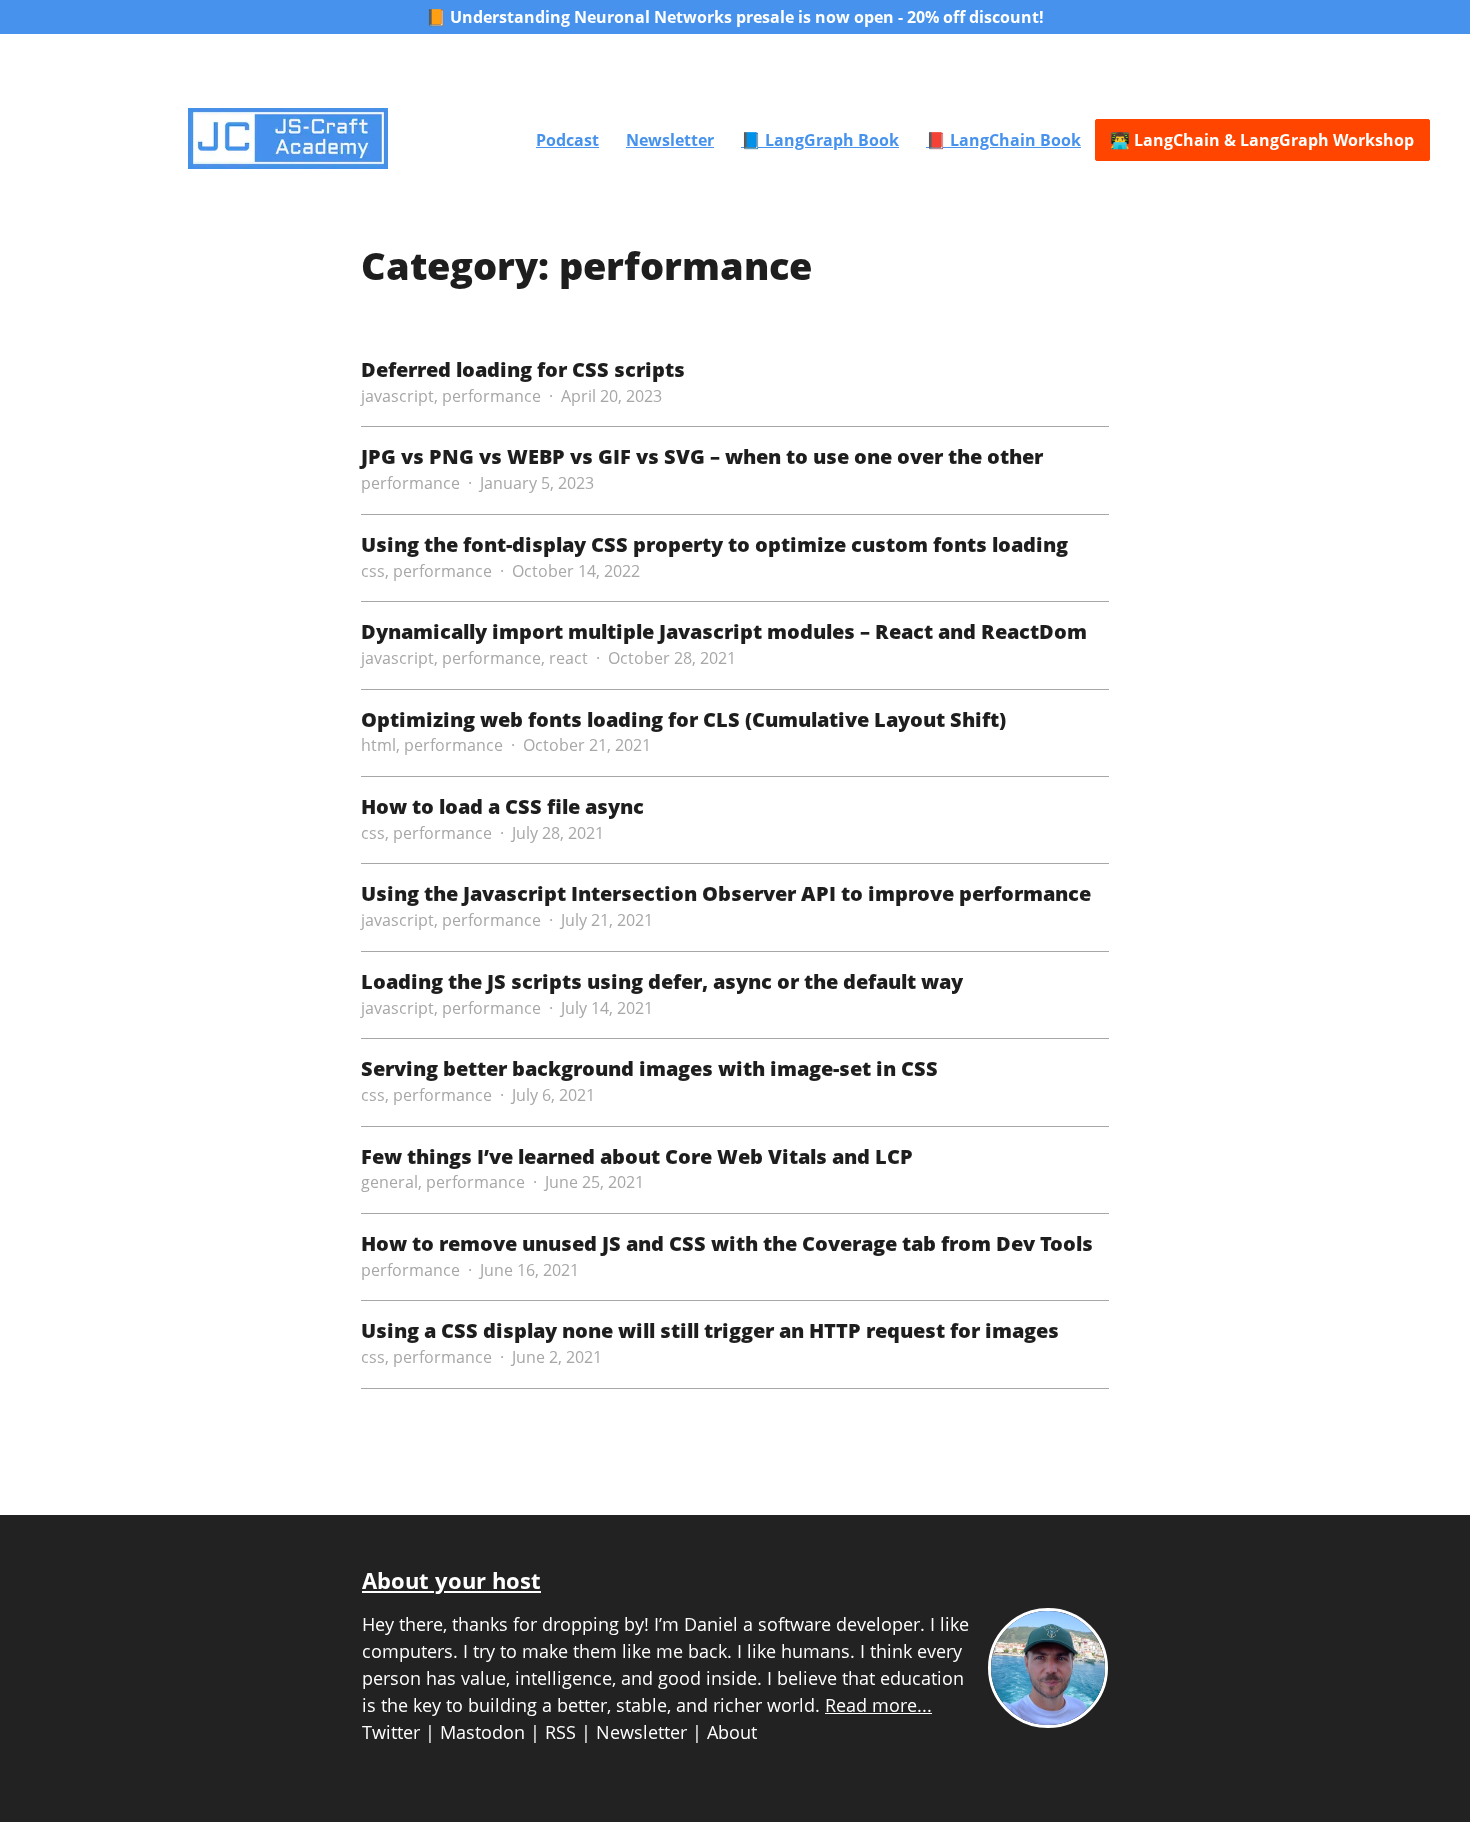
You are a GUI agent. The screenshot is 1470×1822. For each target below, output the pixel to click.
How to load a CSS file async (502, 806)
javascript (397, 396)
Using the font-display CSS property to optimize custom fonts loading (714, 544)
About (732, 1732)
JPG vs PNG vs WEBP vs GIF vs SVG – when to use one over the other (702, 456)
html (378, 745)
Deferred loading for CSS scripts (523, 369)
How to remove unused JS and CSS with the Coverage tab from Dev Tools (727, 1243)
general (389, 1182)
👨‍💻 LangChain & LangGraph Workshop (1262, 140)
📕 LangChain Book (1003, 140)
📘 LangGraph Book (820, 140)
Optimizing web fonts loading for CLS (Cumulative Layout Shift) (683, 719)
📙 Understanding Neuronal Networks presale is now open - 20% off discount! (735, 17)
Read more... (878, 1705)
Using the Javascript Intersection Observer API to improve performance (726, 893)
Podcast (567, 140)
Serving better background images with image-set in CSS (649, 1068)
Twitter (391, 1732)
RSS (560, 1732)
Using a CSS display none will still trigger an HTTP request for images (710, 1330)
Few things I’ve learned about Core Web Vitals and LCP (637, 1156)
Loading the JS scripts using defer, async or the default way (662, 981)
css (373, 571)
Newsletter (670, 140)
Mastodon (482, 1732)
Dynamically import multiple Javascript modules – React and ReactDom (724, 631)
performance (491, 396)
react (568, 658)
